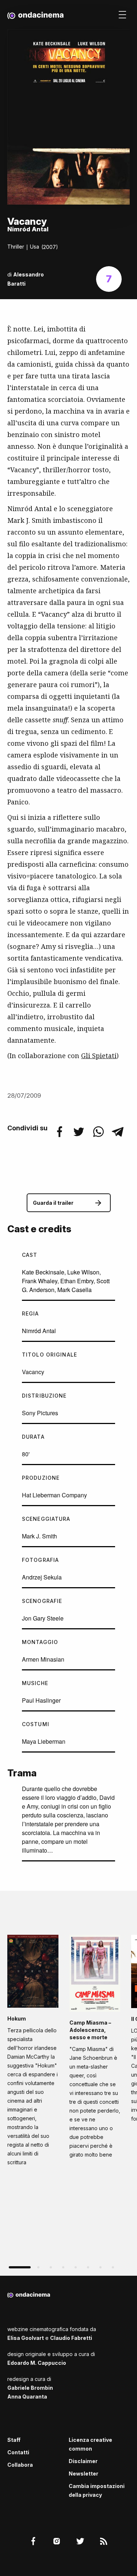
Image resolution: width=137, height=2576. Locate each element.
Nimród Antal (39, 1331)
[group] (33, 2053)
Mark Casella (75, 1290)
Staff (14, 2440)
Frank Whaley (40, 1281)
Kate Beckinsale (43, 1272)
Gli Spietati (99, 1056)
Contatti (18, 2452)
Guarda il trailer (53, 1203)
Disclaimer (83, 2461)
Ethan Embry (77, 1281)
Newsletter (83, 2474)
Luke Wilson (83, 1272)
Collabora (20, 2465)
